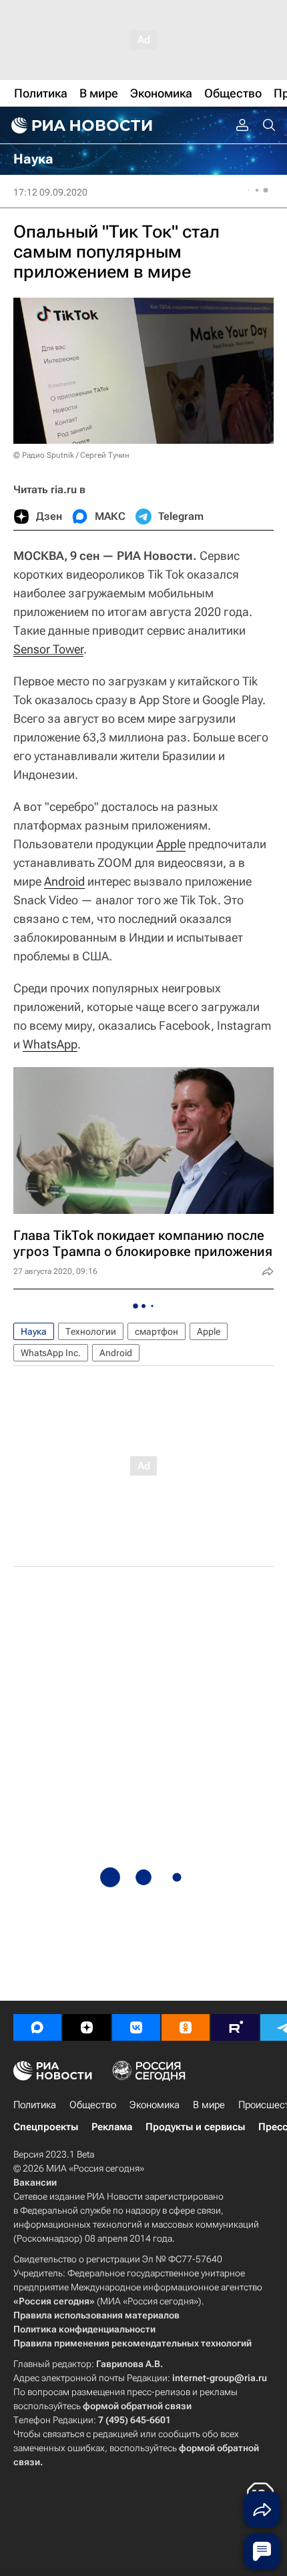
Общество (93, 2105)
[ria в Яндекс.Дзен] (87, 2027)
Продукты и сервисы (195, 2127)
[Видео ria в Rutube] (235, 2027)
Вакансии (35, 2182)
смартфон (157, 1331)
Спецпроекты (46, 2127)
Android (64, 881)
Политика (35, 2105)
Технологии (91, 1331)
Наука (34, 1331)
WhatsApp (50, 1044)
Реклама (112, 2127)
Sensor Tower (48, 649)
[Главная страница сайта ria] (80, 125)
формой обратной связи (137, 2406)
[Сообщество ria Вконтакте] (136, 2027)
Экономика (155, 2105)
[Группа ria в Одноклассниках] (186, 2027)
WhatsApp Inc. (51, 1353)
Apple (171, 844)
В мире (209, 2105)
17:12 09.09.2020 (50, 192)
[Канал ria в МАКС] (37, 2027)
